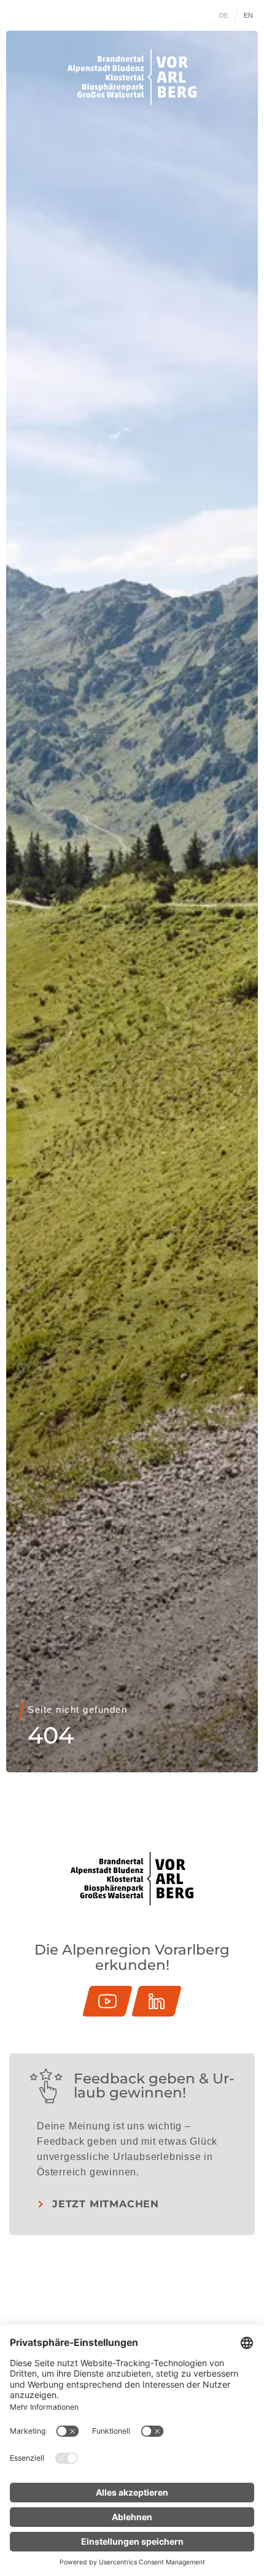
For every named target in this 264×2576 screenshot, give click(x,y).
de (224, 15)
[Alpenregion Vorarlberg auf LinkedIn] (157, 2001)
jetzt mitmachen (106, 2204)
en (249, 15)
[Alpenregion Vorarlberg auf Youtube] (107, 2001)
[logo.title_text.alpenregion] (132, 77)
